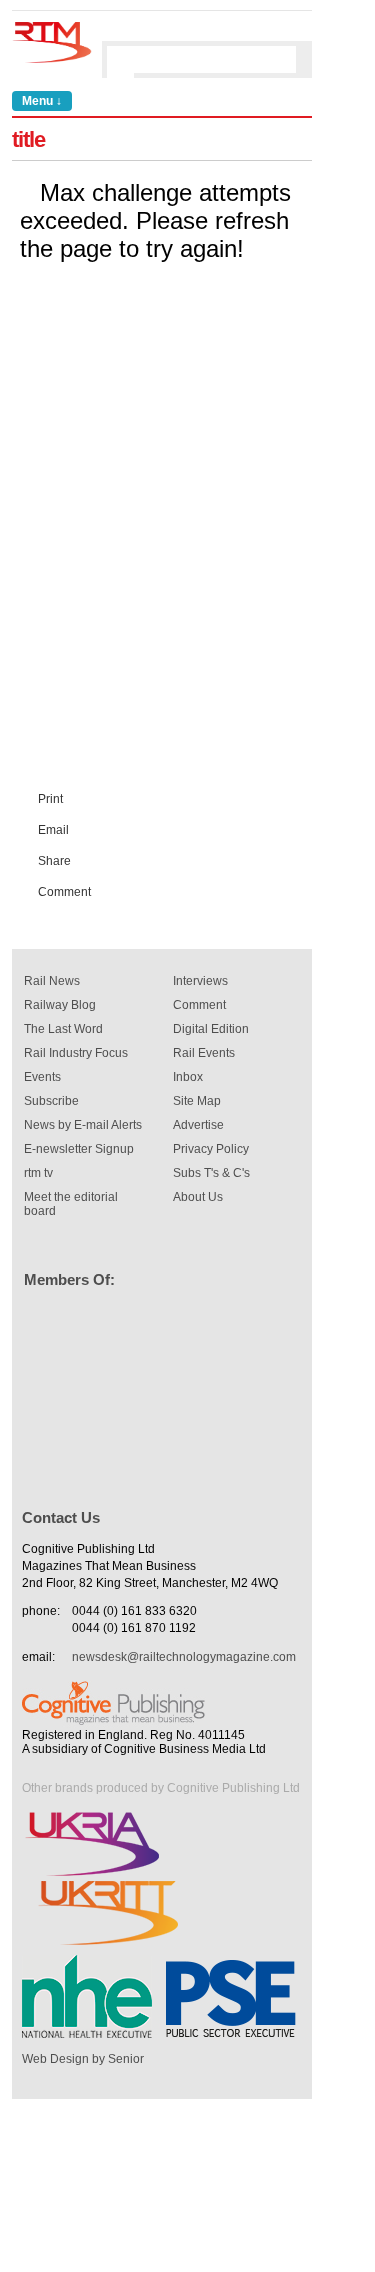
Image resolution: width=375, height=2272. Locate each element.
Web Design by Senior (83, 2059)
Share (54, 861)
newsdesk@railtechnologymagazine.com (184, 1657)
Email (53, 830)
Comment (64, 892)
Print (50, 799)
